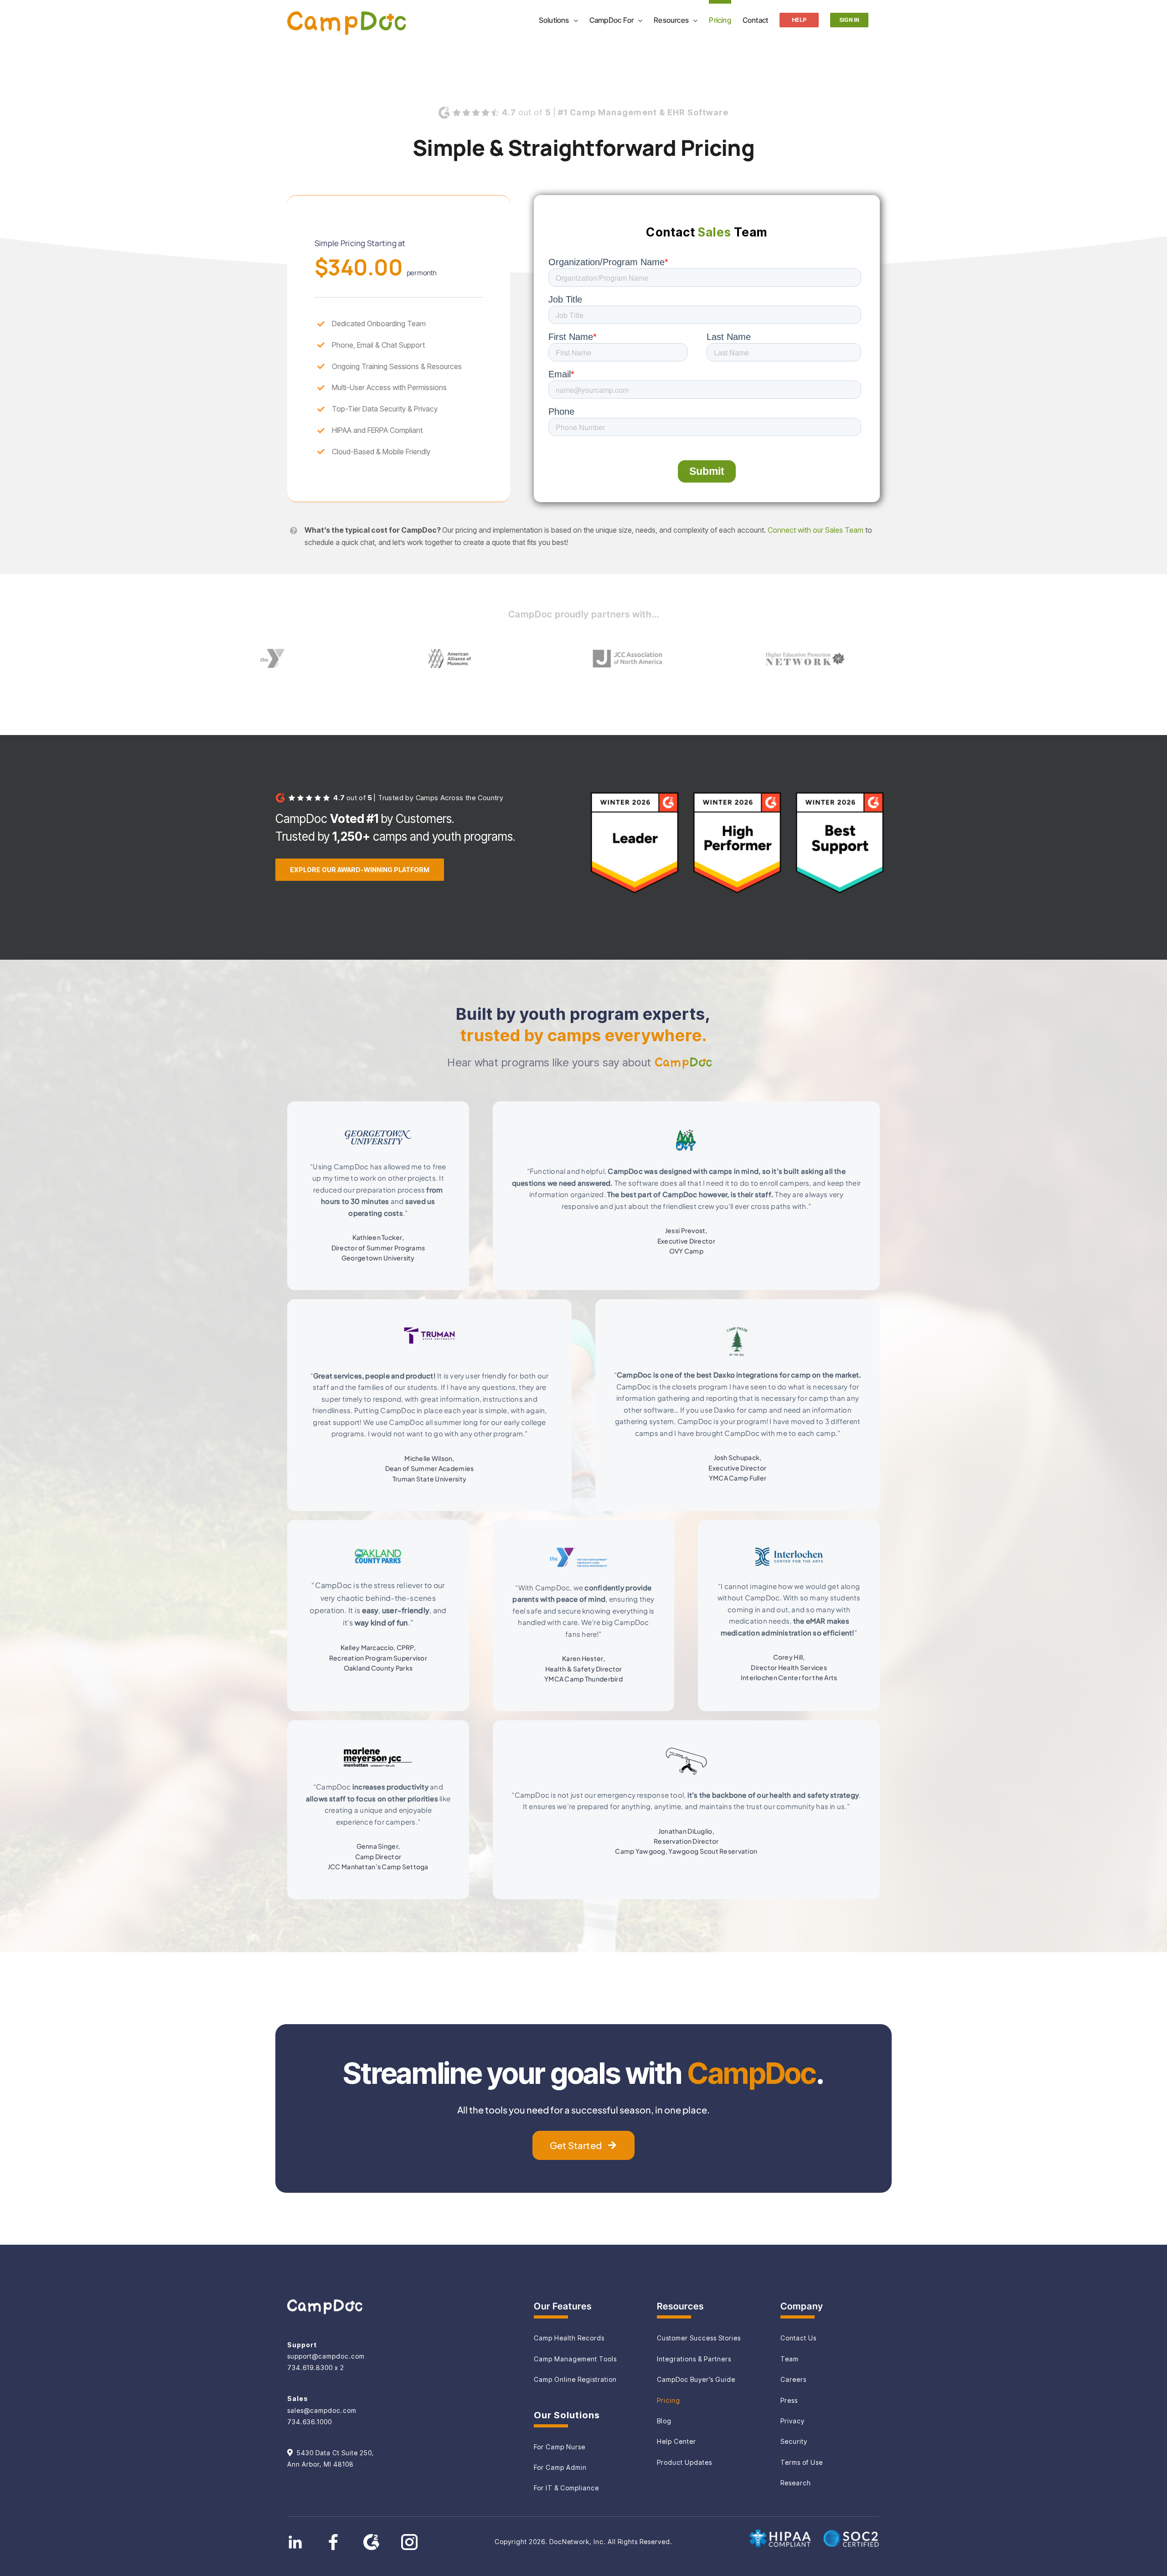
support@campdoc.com (326, 2356)
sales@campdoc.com (322, 2410)
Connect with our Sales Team (816, 530)
